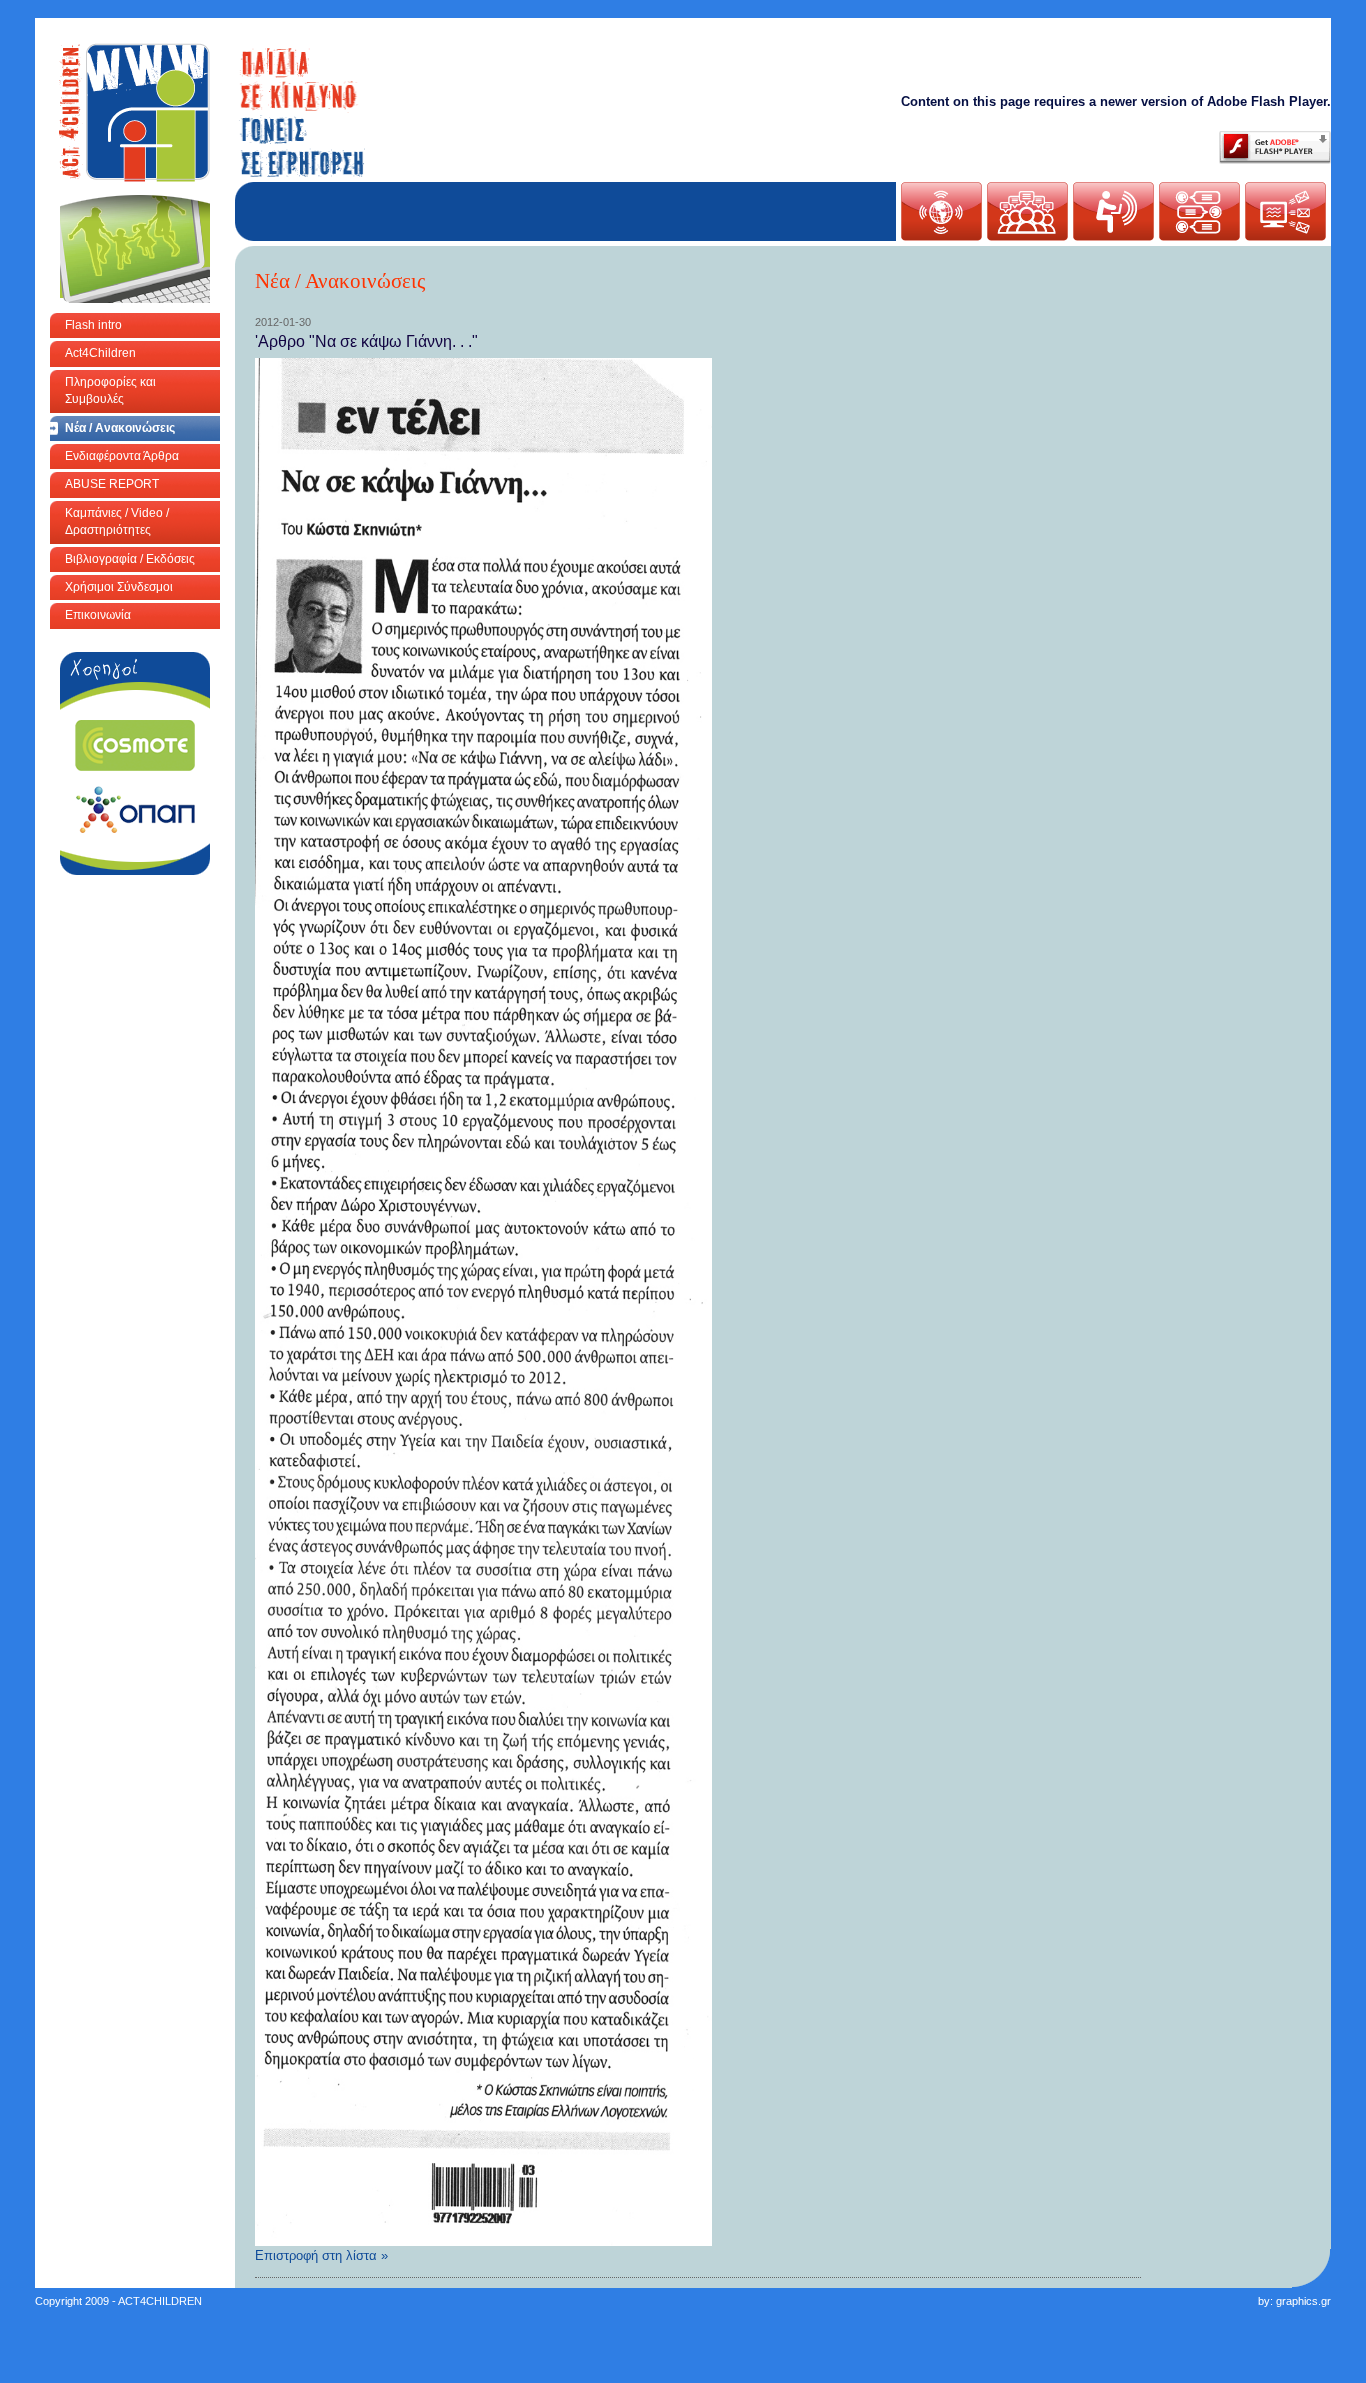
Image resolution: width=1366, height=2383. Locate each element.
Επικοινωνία (98, 615)
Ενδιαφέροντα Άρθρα (122, 456)
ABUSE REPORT (112, 484)
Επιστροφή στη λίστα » (321, 2255)
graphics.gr (1303, 2301)
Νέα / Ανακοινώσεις (120, 428)
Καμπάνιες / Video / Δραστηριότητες (117, 521)
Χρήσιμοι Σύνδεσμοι (119, 587)
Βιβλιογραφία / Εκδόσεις (130, 559)
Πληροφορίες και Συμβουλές (110, 390)
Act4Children (100, 353)
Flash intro (93, 325)
